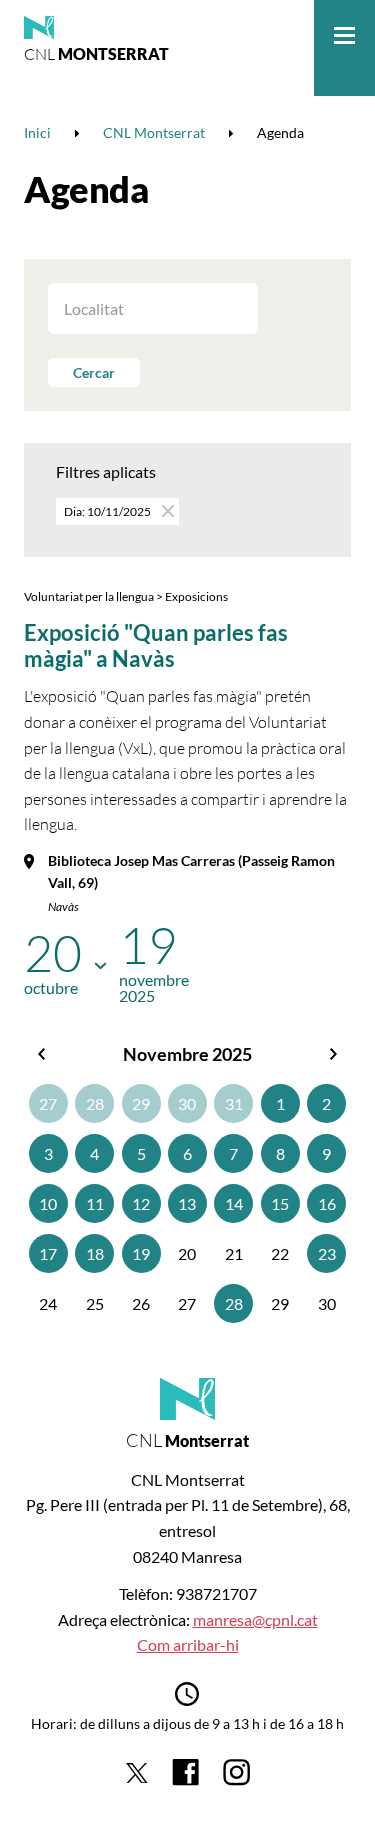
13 (187, 1203)
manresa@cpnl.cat (255, 1619)
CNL (96, 54)
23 (327, 1253)
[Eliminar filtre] (166, 510)
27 (48, 1103)
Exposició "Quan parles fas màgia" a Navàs (156, 645)
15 (280, 1203)
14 (234, 1203)
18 (95, 1253)
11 (95, 1203)
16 (327, 1203)
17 (48, 1253)
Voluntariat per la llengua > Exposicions (126, 596)
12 (141, 1203)
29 (141, 1103)
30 (187, 1103)
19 (141, 1253)
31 (234, 1103)
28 (95, 1103)
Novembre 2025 (187, 1054)
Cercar (94, 372)
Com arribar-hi (188, 1644)
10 (48, 1203)
